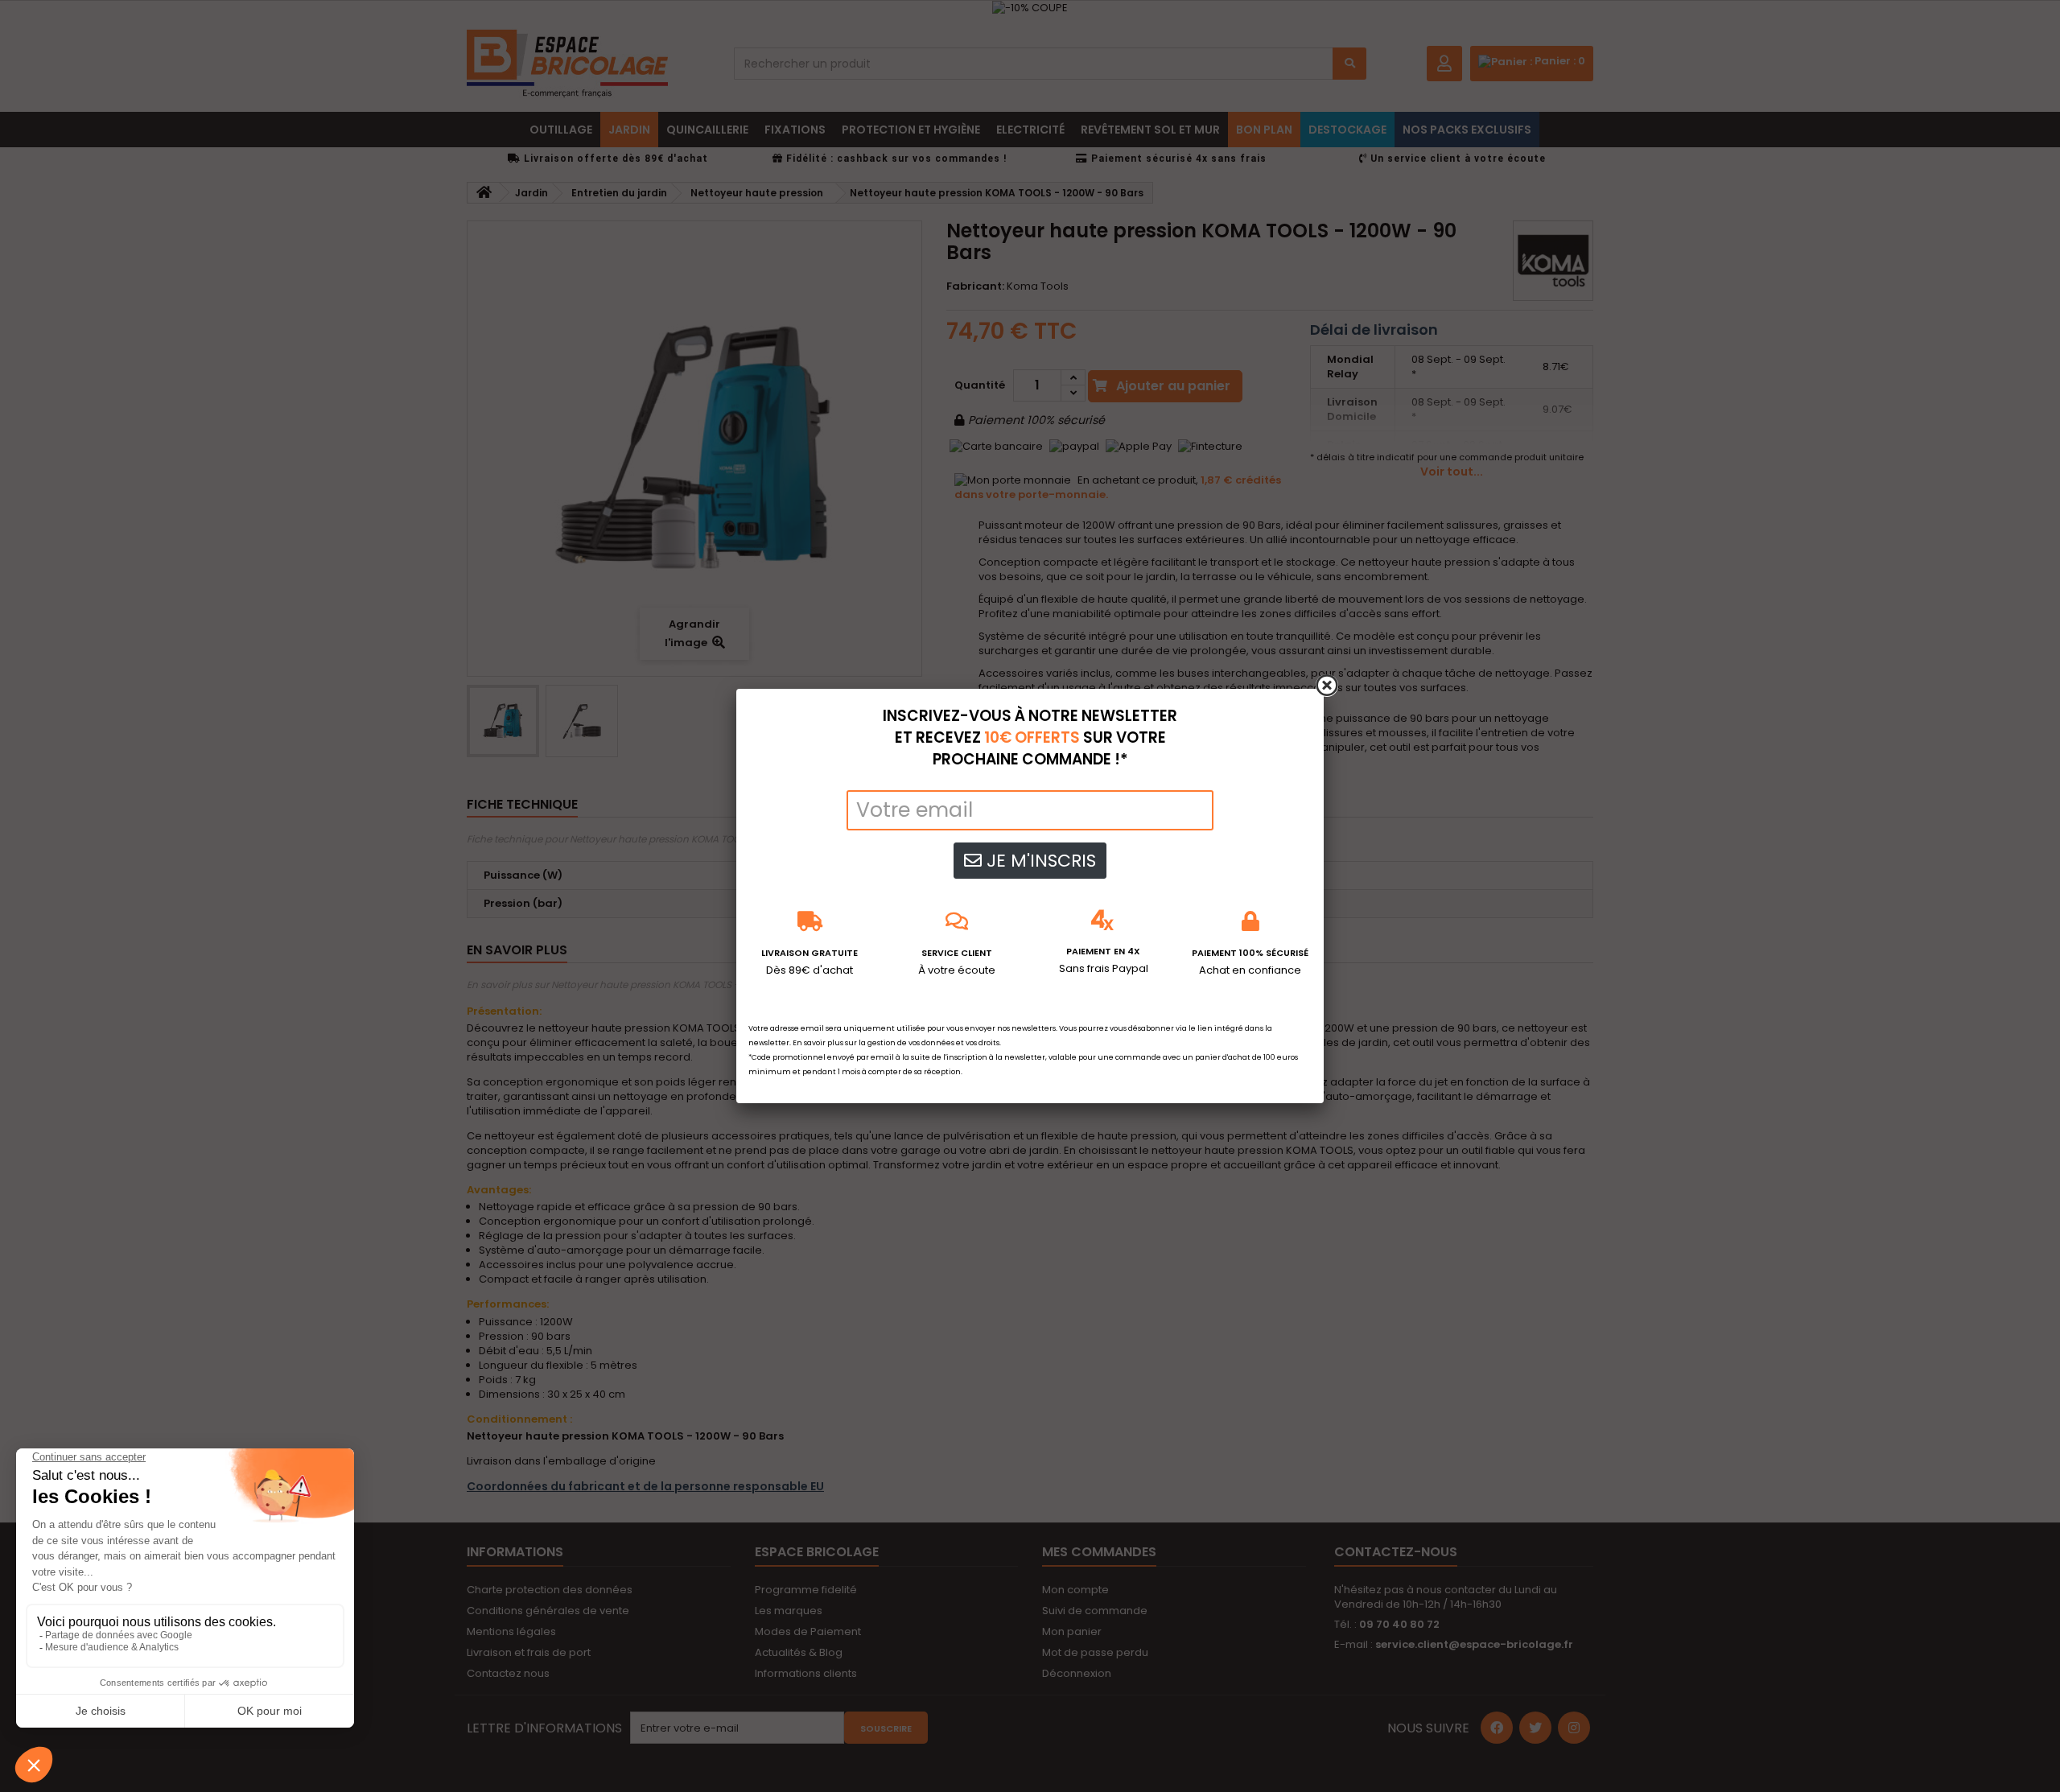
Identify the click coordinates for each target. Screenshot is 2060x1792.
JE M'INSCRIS (1039, 861)
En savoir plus (818, 1043)
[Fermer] (1327, 686)
